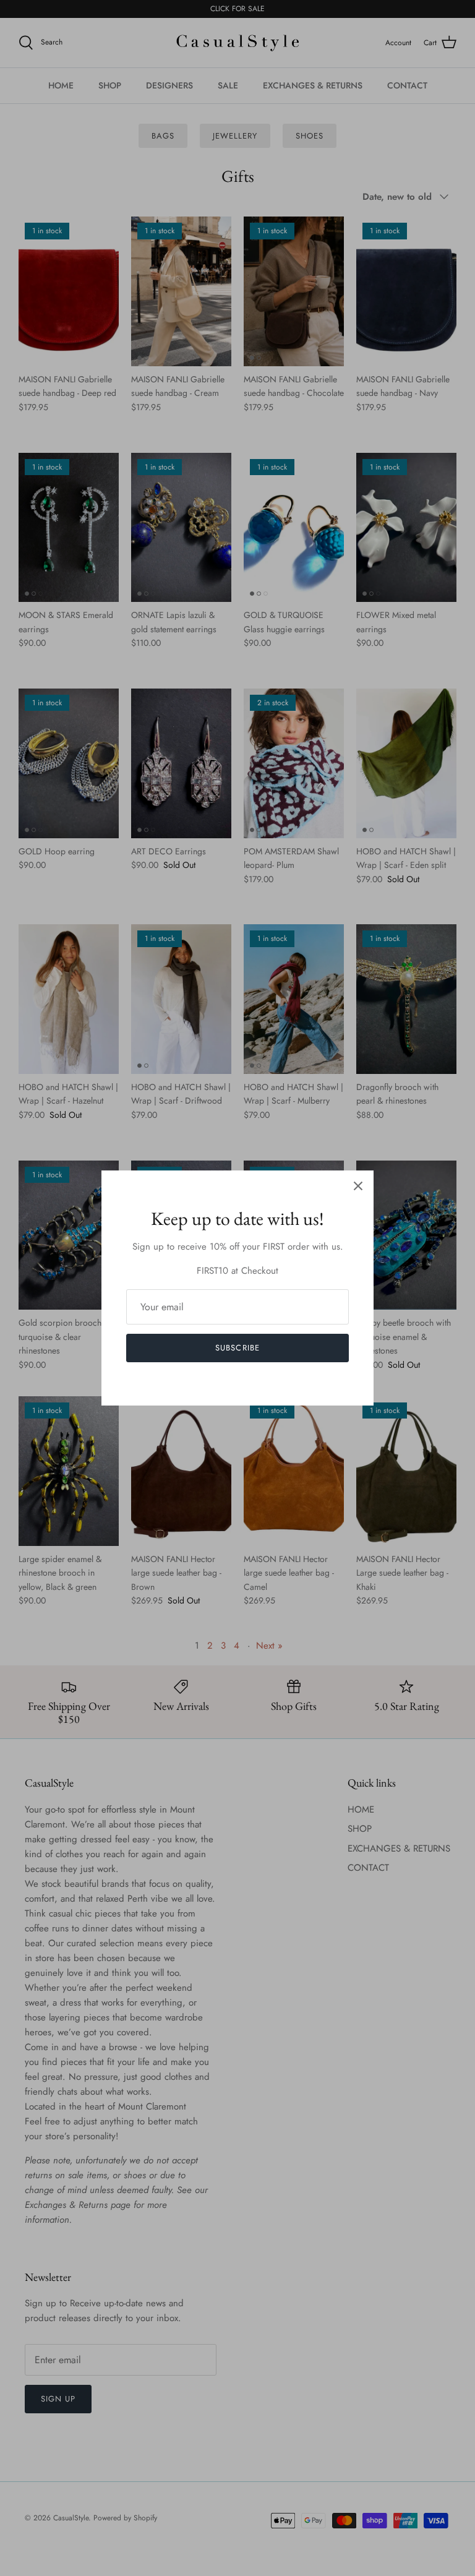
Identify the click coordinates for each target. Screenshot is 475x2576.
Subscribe (237, 1348)
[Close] (358, 1186)
